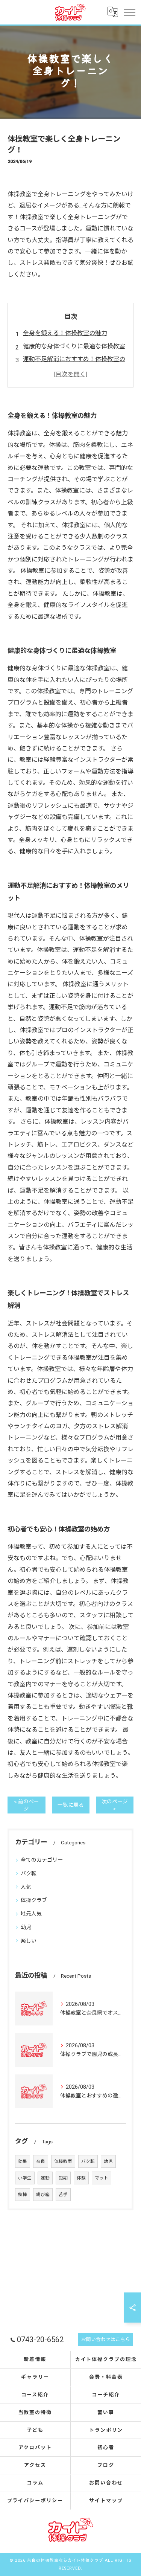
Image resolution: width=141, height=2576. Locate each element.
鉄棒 (23, 2195)
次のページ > (115, 1805)
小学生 (25, 2178)
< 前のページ (27, 1805)
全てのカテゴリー (42, 1860)
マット (102, 2178)
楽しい (29, 1941)
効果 (23, 2161)
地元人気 (31, 1914)
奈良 (41, 2161)
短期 (63, 2178)
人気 (26, 1887)
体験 (81, 2178)
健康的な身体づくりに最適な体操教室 (74, 346)
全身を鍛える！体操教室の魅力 (65, 333)
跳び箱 (43, 2195)
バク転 (29, 1873)
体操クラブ (34, 1900)
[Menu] (129, 12)
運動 (45, 2178)
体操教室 (63, 2161)
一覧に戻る (71, 1805)
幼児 (26, 1927)
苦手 (63, 2195)
